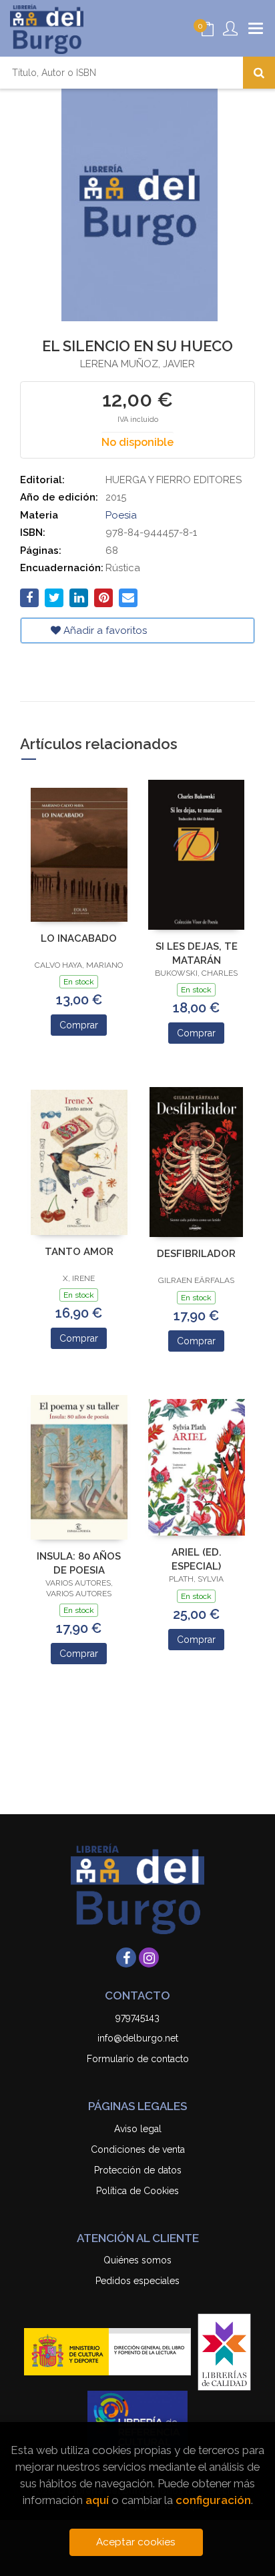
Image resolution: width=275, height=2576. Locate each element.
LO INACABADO (79, 938)
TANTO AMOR (79, 1252)
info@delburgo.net (138, 2038)
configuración (213, 2500)
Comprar (79, 1025)
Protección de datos (138, 2170)
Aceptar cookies (136, 2542)
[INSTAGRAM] (149, 1957)
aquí (97, 2500)
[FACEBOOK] (126, 1957)
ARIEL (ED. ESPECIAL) (197, 1559)
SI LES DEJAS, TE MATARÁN (197, 953)
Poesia (121, 515)
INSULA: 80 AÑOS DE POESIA (79, 1563)
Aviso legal (138, 2129)
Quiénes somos (137, 2260)
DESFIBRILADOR (196, 1254)
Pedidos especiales (137, 2281)
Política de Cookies (137, 2191)
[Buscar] (259, 73)
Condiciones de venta (138, 2149)
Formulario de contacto (138, 2059)
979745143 (137, 2017)
